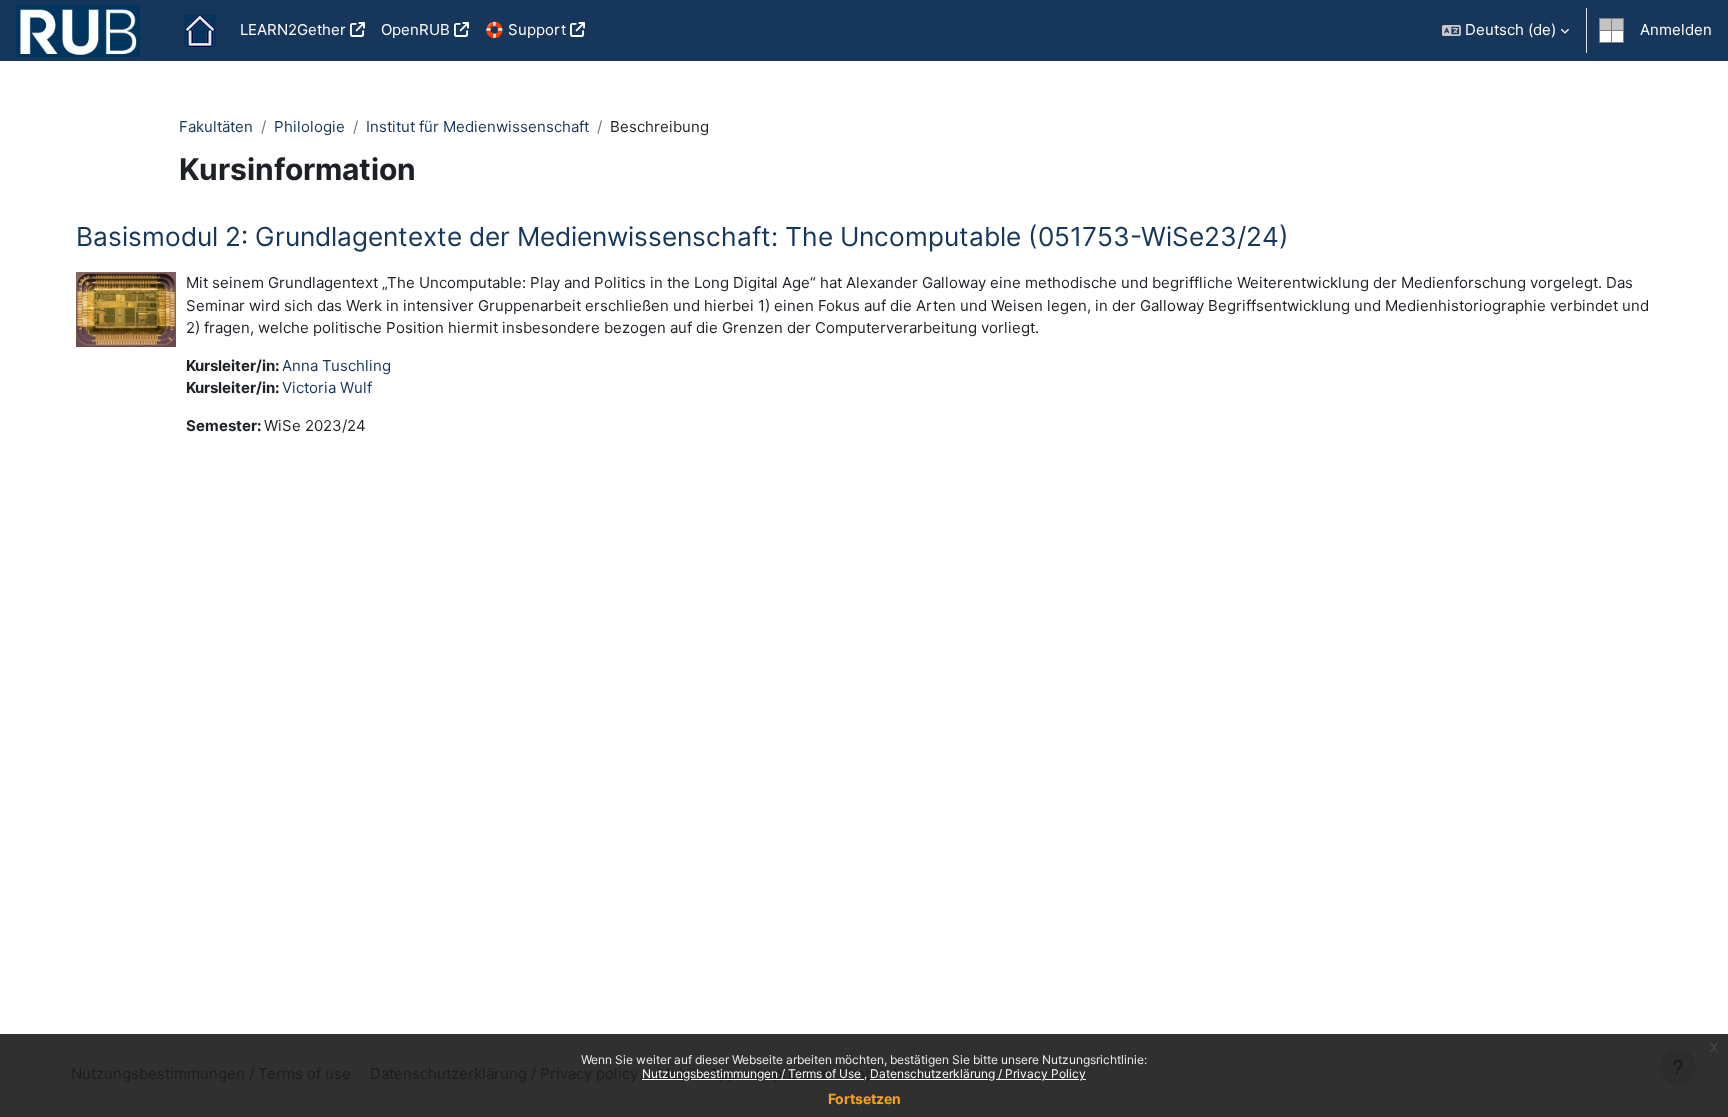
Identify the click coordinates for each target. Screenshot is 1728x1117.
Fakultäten (216, 126)
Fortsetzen (864, 1098)
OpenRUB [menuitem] (415, 29)
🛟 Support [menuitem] (525, 29)
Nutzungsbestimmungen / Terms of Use (753, 1073)
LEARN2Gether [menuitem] (293, 29)
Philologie (309, 126)
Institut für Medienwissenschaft (477, 126)
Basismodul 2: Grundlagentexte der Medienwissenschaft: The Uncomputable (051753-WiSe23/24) (682, 236)
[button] (1505, 30)
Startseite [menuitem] (200, 31)
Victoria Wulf (327, 387)
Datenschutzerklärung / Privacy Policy (978, 1073)
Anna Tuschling (336, 365)
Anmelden (1676, 29)
